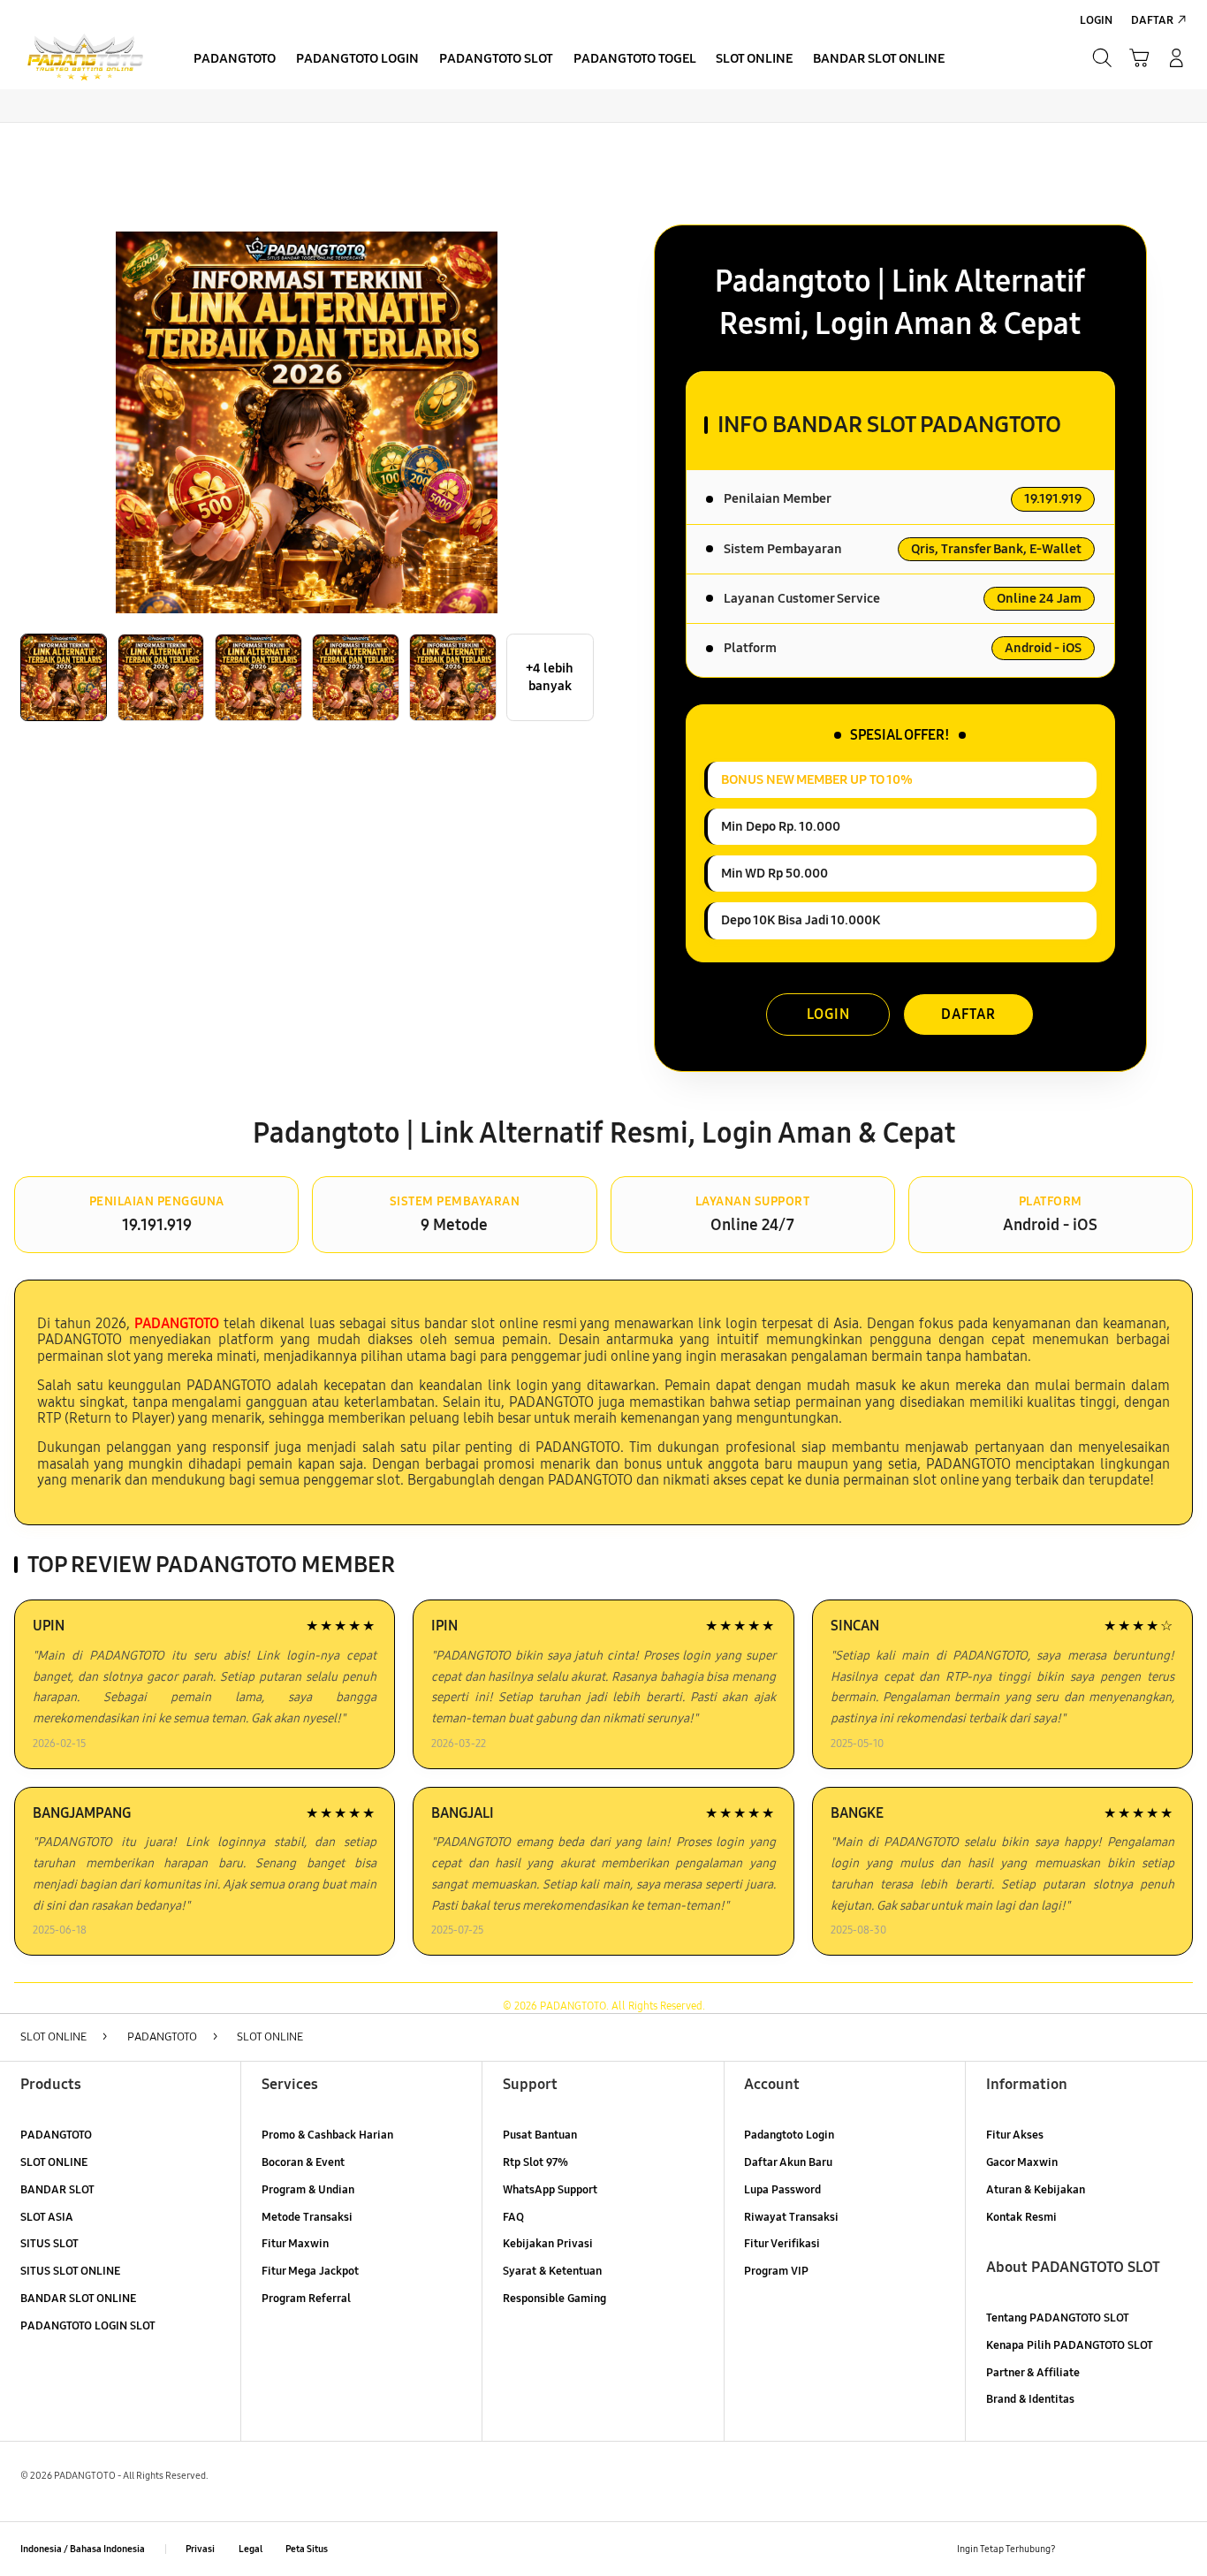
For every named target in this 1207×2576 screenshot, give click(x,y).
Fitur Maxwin (295, 2244)
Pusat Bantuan (540, 2135)
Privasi (200, 2549)
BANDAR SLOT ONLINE (78, 2299)
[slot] (85, 57)
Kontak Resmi (1021, 2217)
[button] (1139, 58)
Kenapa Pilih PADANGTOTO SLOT (1070, 2345)
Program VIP (776, 2271)
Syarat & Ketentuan (552, 2271)
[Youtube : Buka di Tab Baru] (1177, 2549)
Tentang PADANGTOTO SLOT (1058, 2318)
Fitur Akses (1015, 2135)
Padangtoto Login (789, 2135)
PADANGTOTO (56, 2135)
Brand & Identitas (1030, 2399)
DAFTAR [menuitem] (1152, 20)
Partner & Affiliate (1033, 2373)
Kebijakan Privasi (548, 2244)
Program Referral (306, 2299)
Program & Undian (308, 2190)
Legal (251, 2549)
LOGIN (828, 1014)
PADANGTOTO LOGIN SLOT (88, 2326)
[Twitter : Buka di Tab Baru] (1112, 2549)
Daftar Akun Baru (788, 2162)
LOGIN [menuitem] (1096, 20)
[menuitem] (235, 60)
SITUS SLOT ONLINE (70, 2271)
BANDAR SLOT (57, 2190)
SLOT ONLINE (54, 2162)
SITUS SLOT (49, 2244)
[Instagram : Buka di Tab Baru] (1144, 2549)
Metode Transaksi (307, 2217)
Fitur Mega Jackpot (310, 2271)
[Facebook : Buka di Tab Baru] (1079, 2549)
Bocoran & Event (303, 2162)
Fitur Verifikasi (782, 2244)
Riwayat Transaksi (791, 2217)
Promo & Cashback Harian (327, 2135)
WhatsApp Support (550, 2190)
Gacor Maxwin (1022, 2162)
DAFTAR (968, 1014)
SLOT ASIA (47, 2217)
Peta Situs (307, 2549)
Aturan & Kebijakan (1036, 2190)
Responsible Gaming (554, 2299)
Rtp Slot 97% (535, 2162)
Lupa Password (782, 2190)
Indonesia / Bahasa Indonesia (83, 2549)
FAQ (513, 2217)
